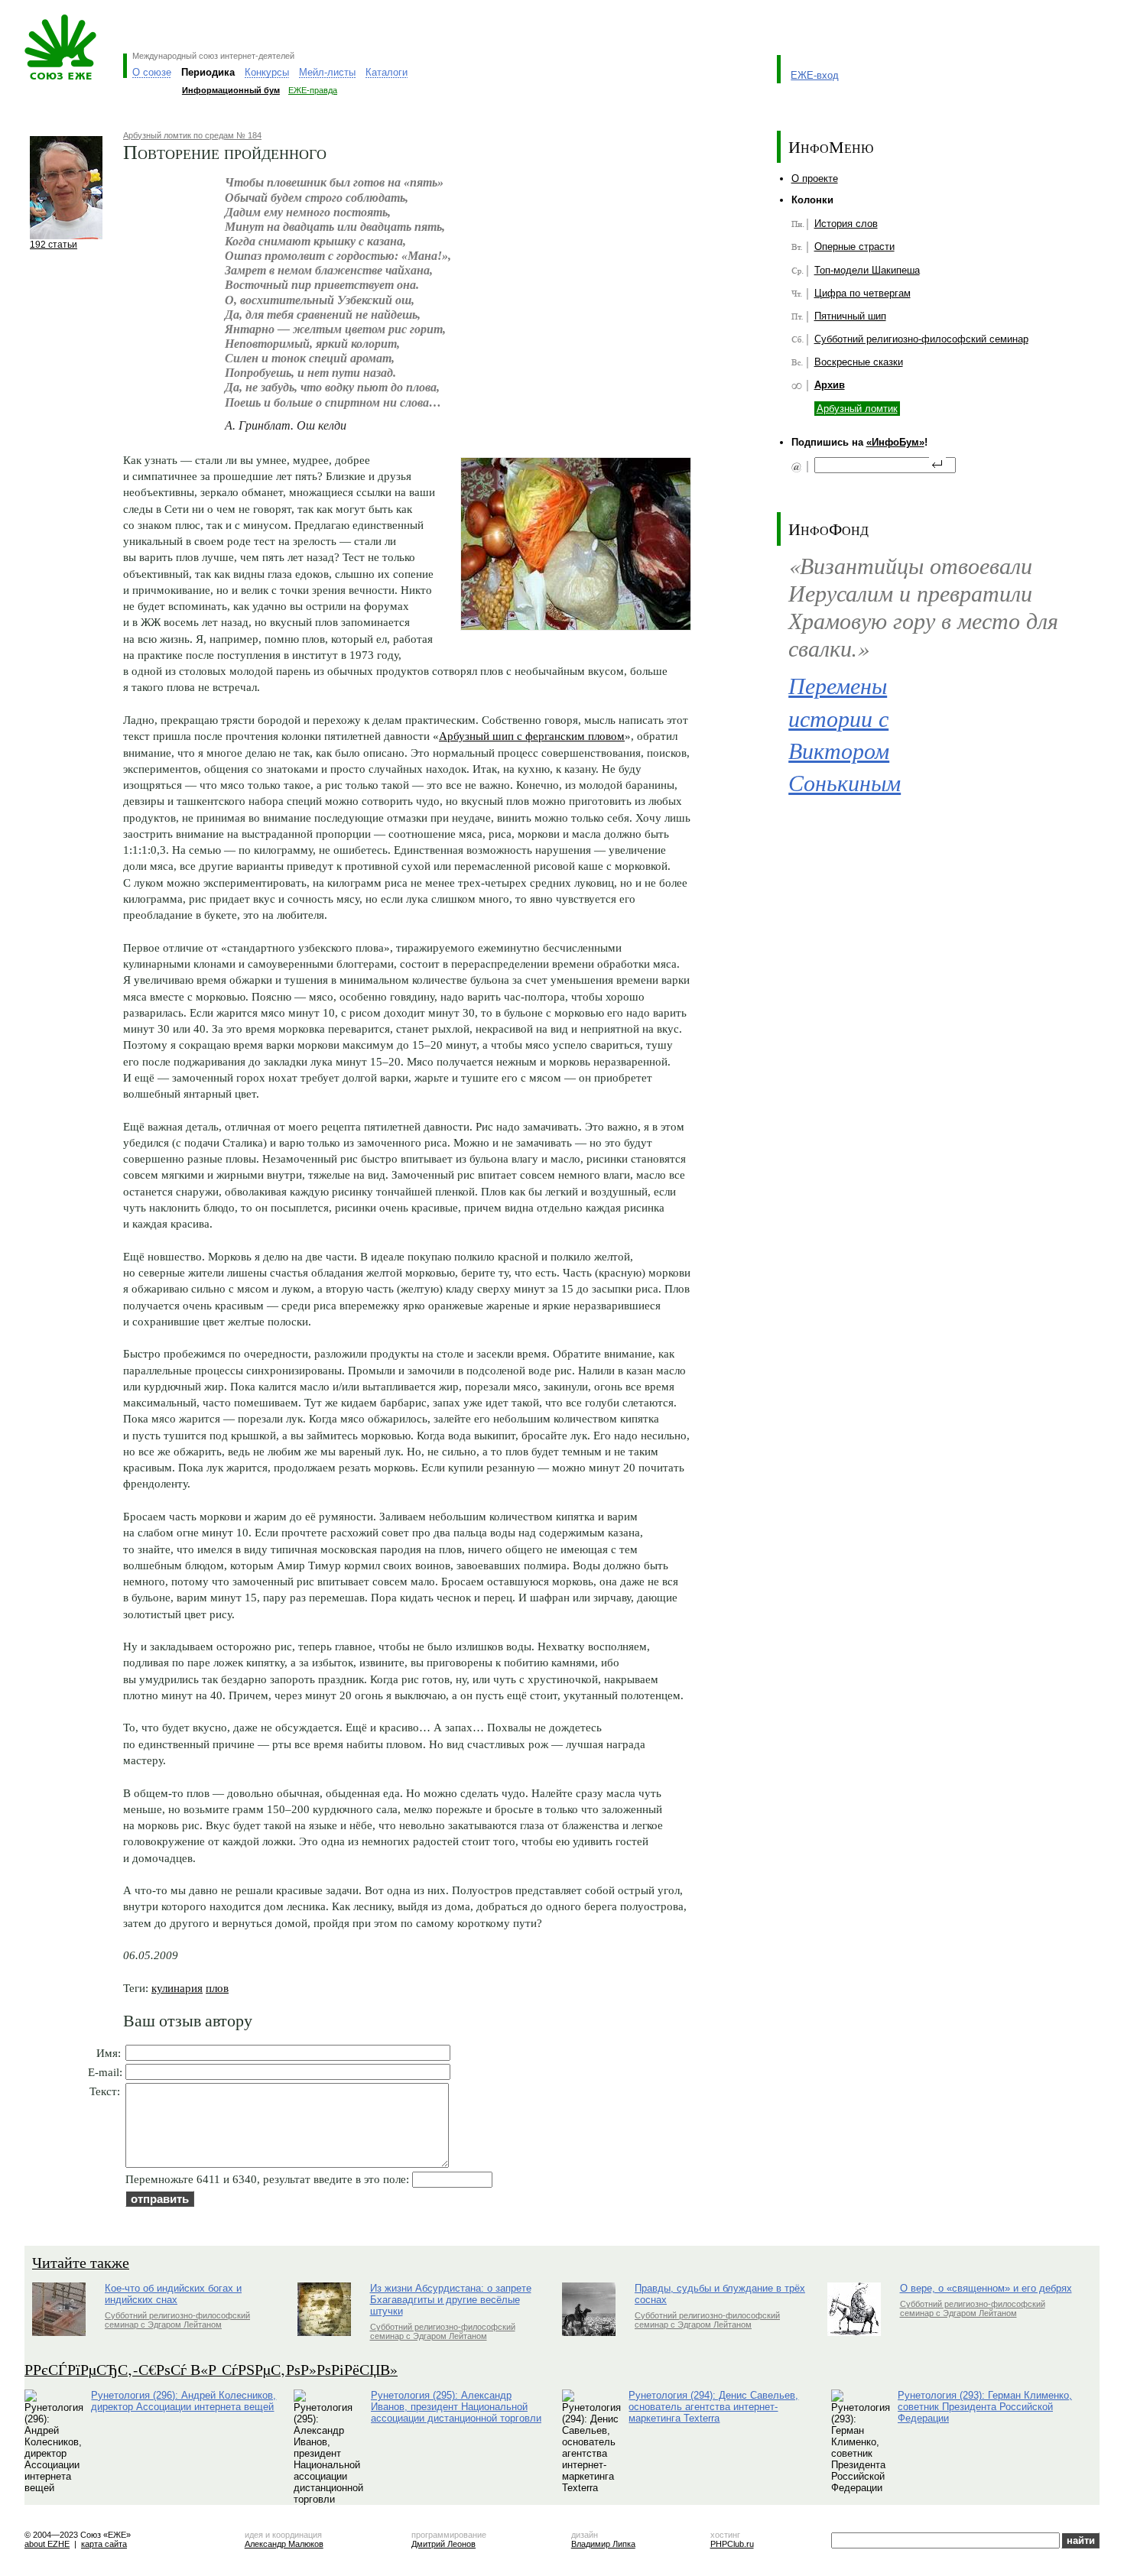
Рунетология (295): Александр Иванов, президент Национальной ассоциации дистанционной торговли (456, 2407)
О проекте (815, 178)
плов (217, 1988)
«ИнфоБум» (895, 442)
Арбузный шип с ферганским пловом (532, 736)
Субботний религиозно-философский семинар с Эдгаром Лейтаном (177, 2320)
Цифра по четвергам (862, 293)
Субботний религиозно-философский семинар (921, 339)
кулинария (177, 1988)
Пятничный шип (850, 316)
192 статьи (54, 244)
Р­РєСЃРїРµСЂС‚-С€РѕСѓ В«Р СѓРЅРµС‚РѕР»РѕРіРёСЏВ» (211, 2369)
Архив (830, 385)
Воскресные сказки (859, 362)
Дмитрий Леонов (443, 2544)
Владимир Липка (603, 2544)
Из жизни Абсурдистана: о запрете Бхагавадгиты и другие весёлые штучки (451, 2300)
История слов (846, 224)
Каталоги (387, 72)
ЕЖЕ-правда (313, 90)
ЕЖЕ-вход (815, 75)
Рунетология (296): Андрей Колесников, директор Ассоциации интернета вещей (184, 2401)
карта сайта (104, 2544)
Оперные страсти (854, 247)
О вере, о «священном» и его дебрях (986, 2288)
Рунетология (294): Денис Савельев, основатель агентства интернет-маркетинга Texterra (713, 2407)
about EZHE (47, 2544)
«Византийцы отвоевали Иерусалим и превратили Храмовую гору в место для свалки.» (923, 607)
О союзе (152, 72)
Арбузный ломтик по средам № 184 (192, 135)
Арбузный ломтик (857, 409)
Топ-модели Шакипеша (867, 270)
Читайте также (81, 2262)
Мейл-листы (327, 72)
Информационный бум (231, 90)
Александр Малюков (284, 2544)
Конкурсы (267, 72)
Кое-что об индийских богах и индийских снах (173, 2294)
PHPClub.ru (732, 2544)
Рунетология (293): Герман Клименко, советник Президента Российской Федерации (985, 2407)
